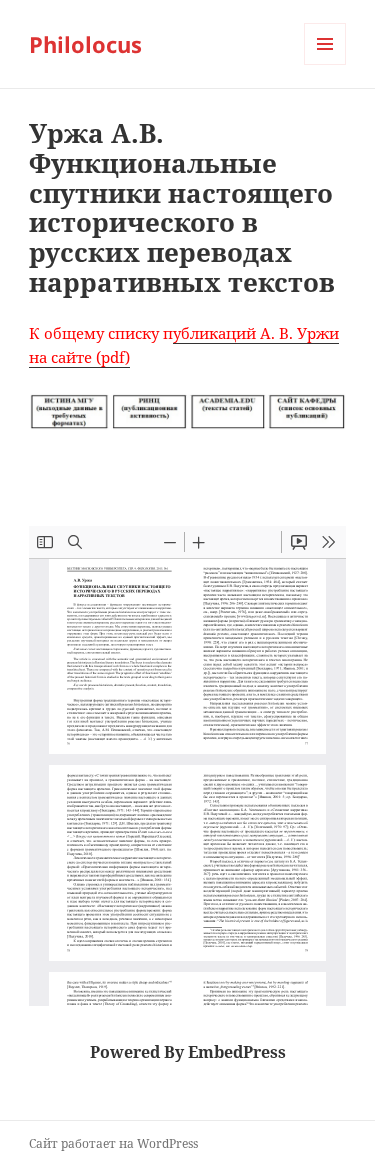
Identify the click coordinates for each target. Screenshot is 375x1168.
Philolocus (85, 44)
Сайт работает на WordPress (113, 1143)
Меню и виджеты (325, 64)
